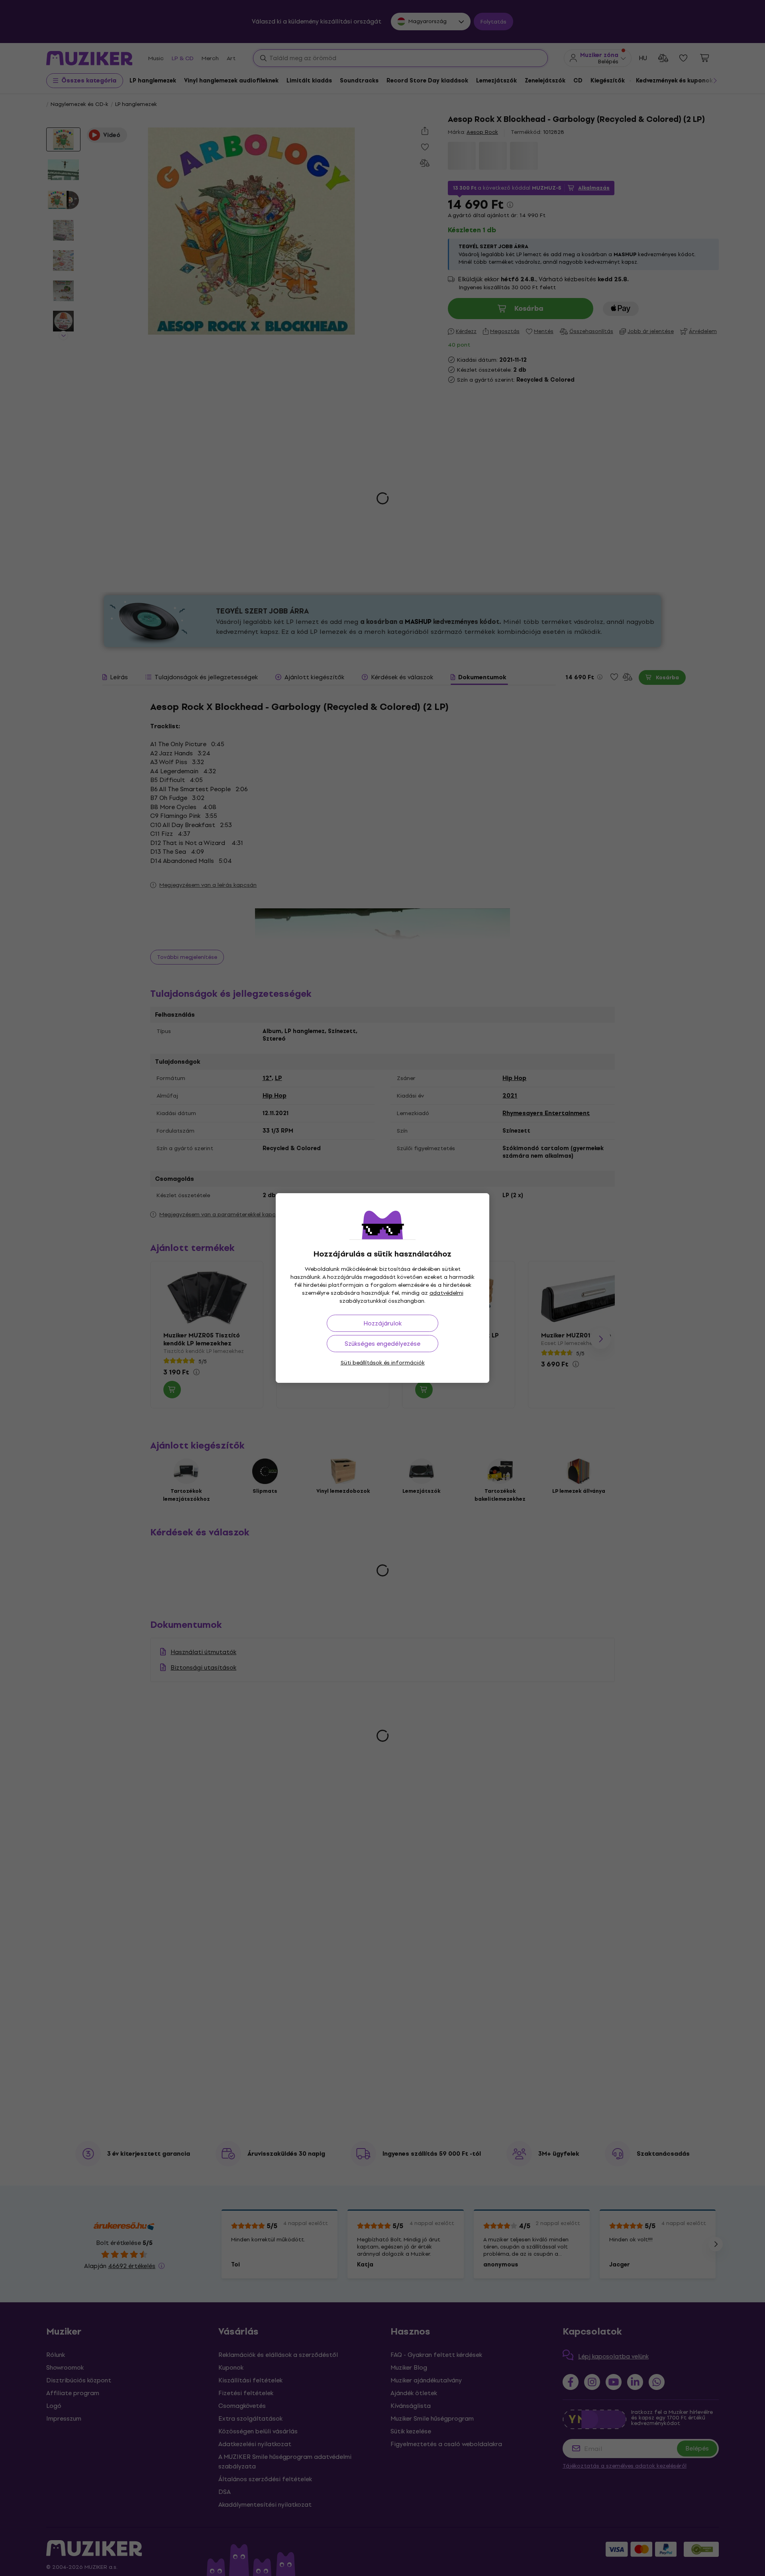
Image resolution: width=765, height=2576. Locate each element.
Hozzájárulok (382, 1323)
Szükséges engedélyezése (382, 1344)
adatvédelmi (446, 1293)
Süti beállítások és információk (383, 1363)
